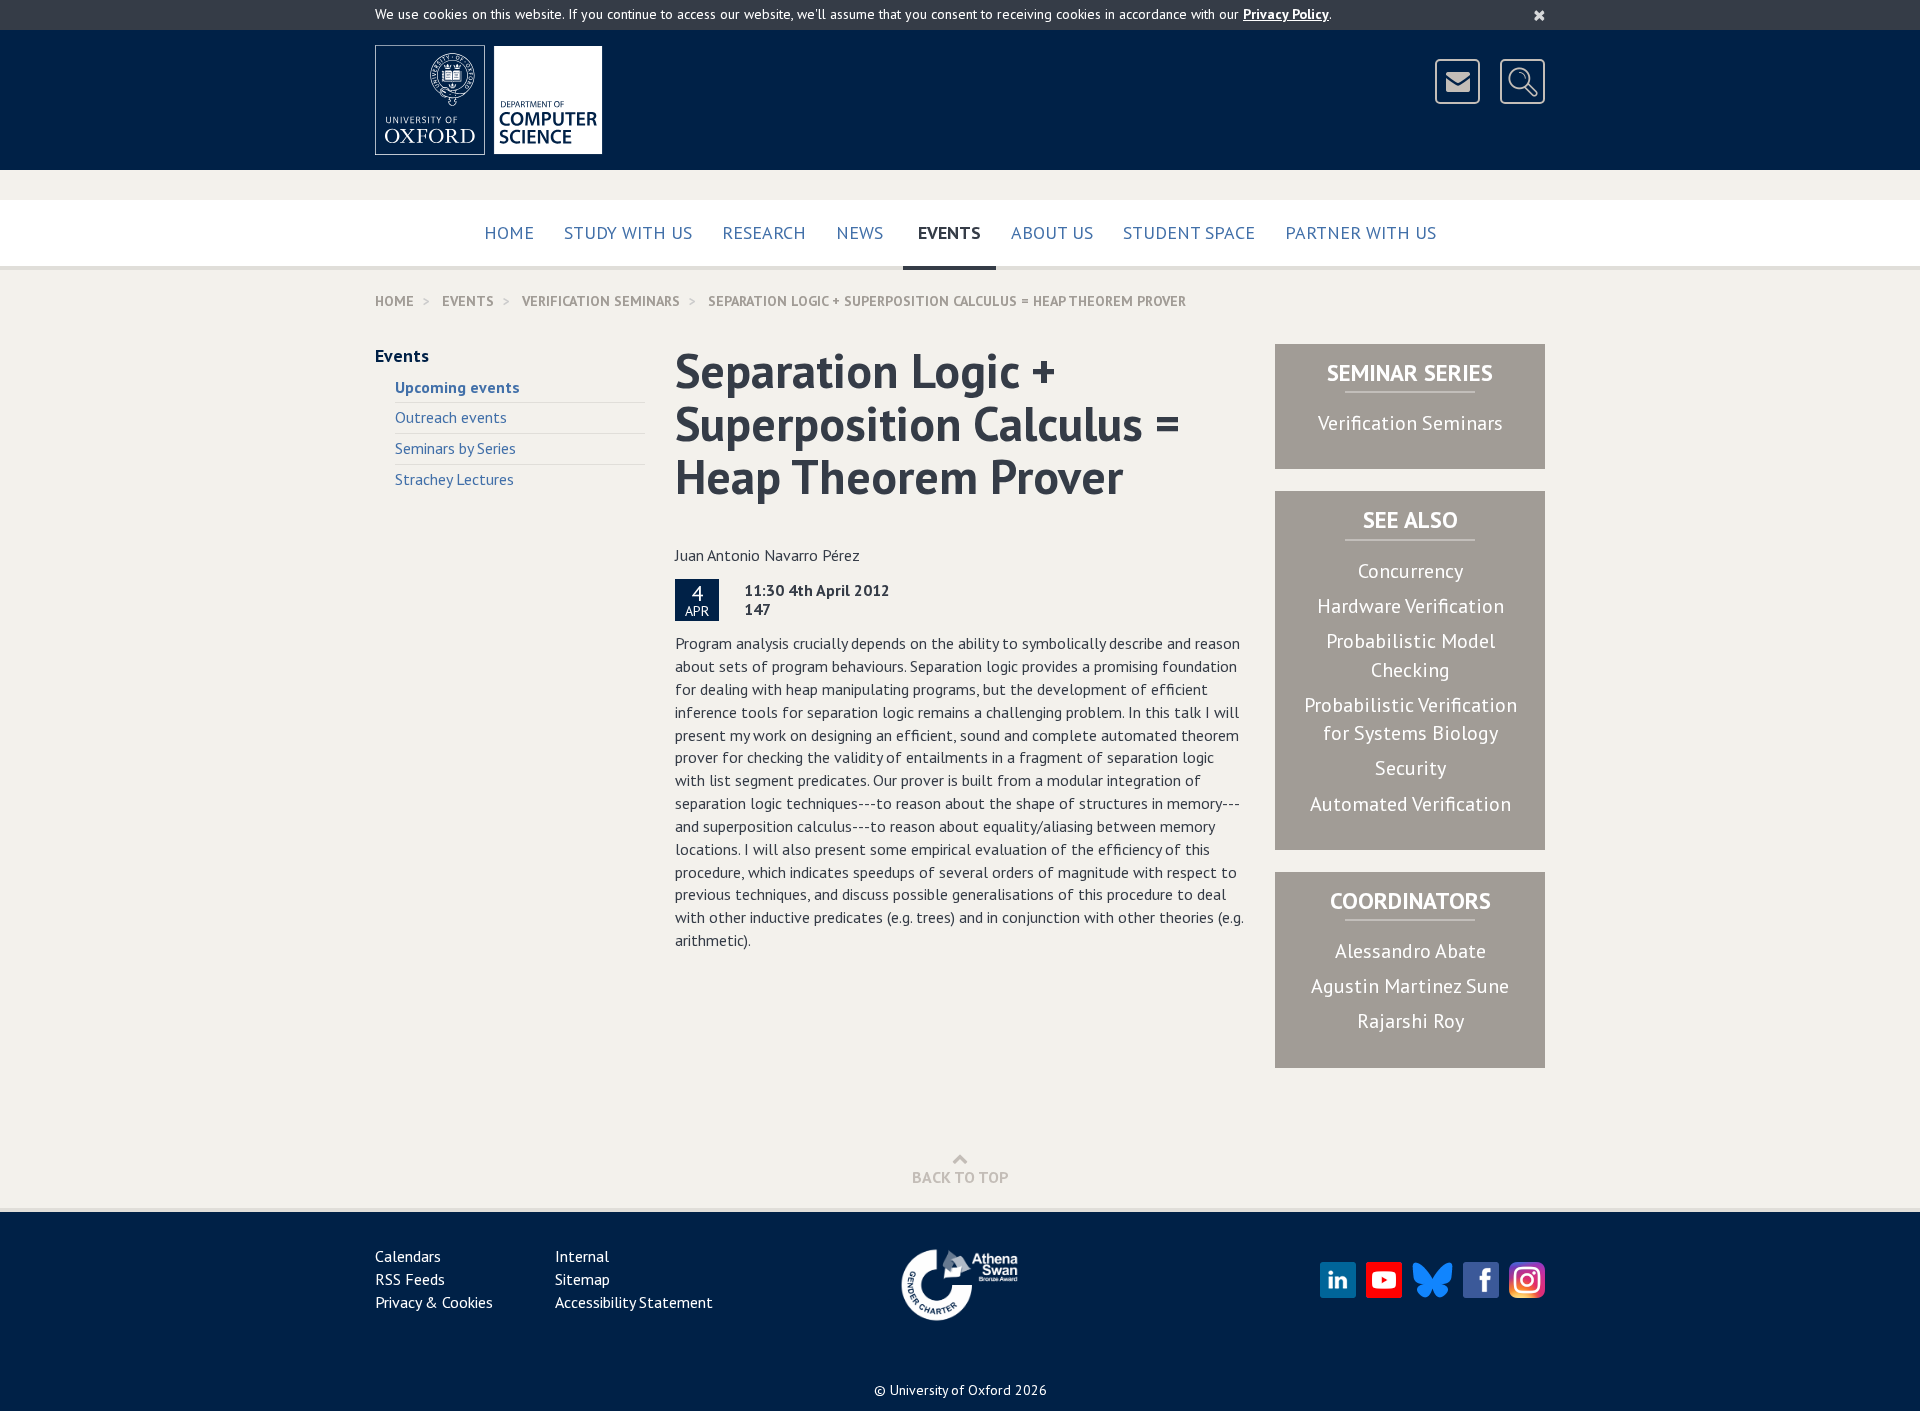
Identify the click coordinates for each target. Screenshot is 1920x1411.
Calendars (408, 1256)
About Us (1052, 232)
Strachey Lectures (454, 479)
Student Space (1189, 232)
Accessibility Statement (634, 1302)
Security (1410, 768)
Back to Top (960, 1177)
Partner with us (1360, 232)
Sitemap (582, 1279)
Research (764, 232)
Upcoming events (457, 387)
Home (509, 232)
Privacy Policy (1286, 14)
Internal (582, 1256)
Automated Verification (1410, 804)
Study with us (628, 232)
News (859, 232)
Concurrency (1410, 571)
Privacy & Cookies (434, 1302)
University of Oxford (950, 1390)
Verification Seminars (1410, 423)
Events (957, 232)
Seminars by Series (455, 448)
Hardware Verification (1410, 606)
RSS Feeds (410, 1279)
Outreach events (451, 417)
